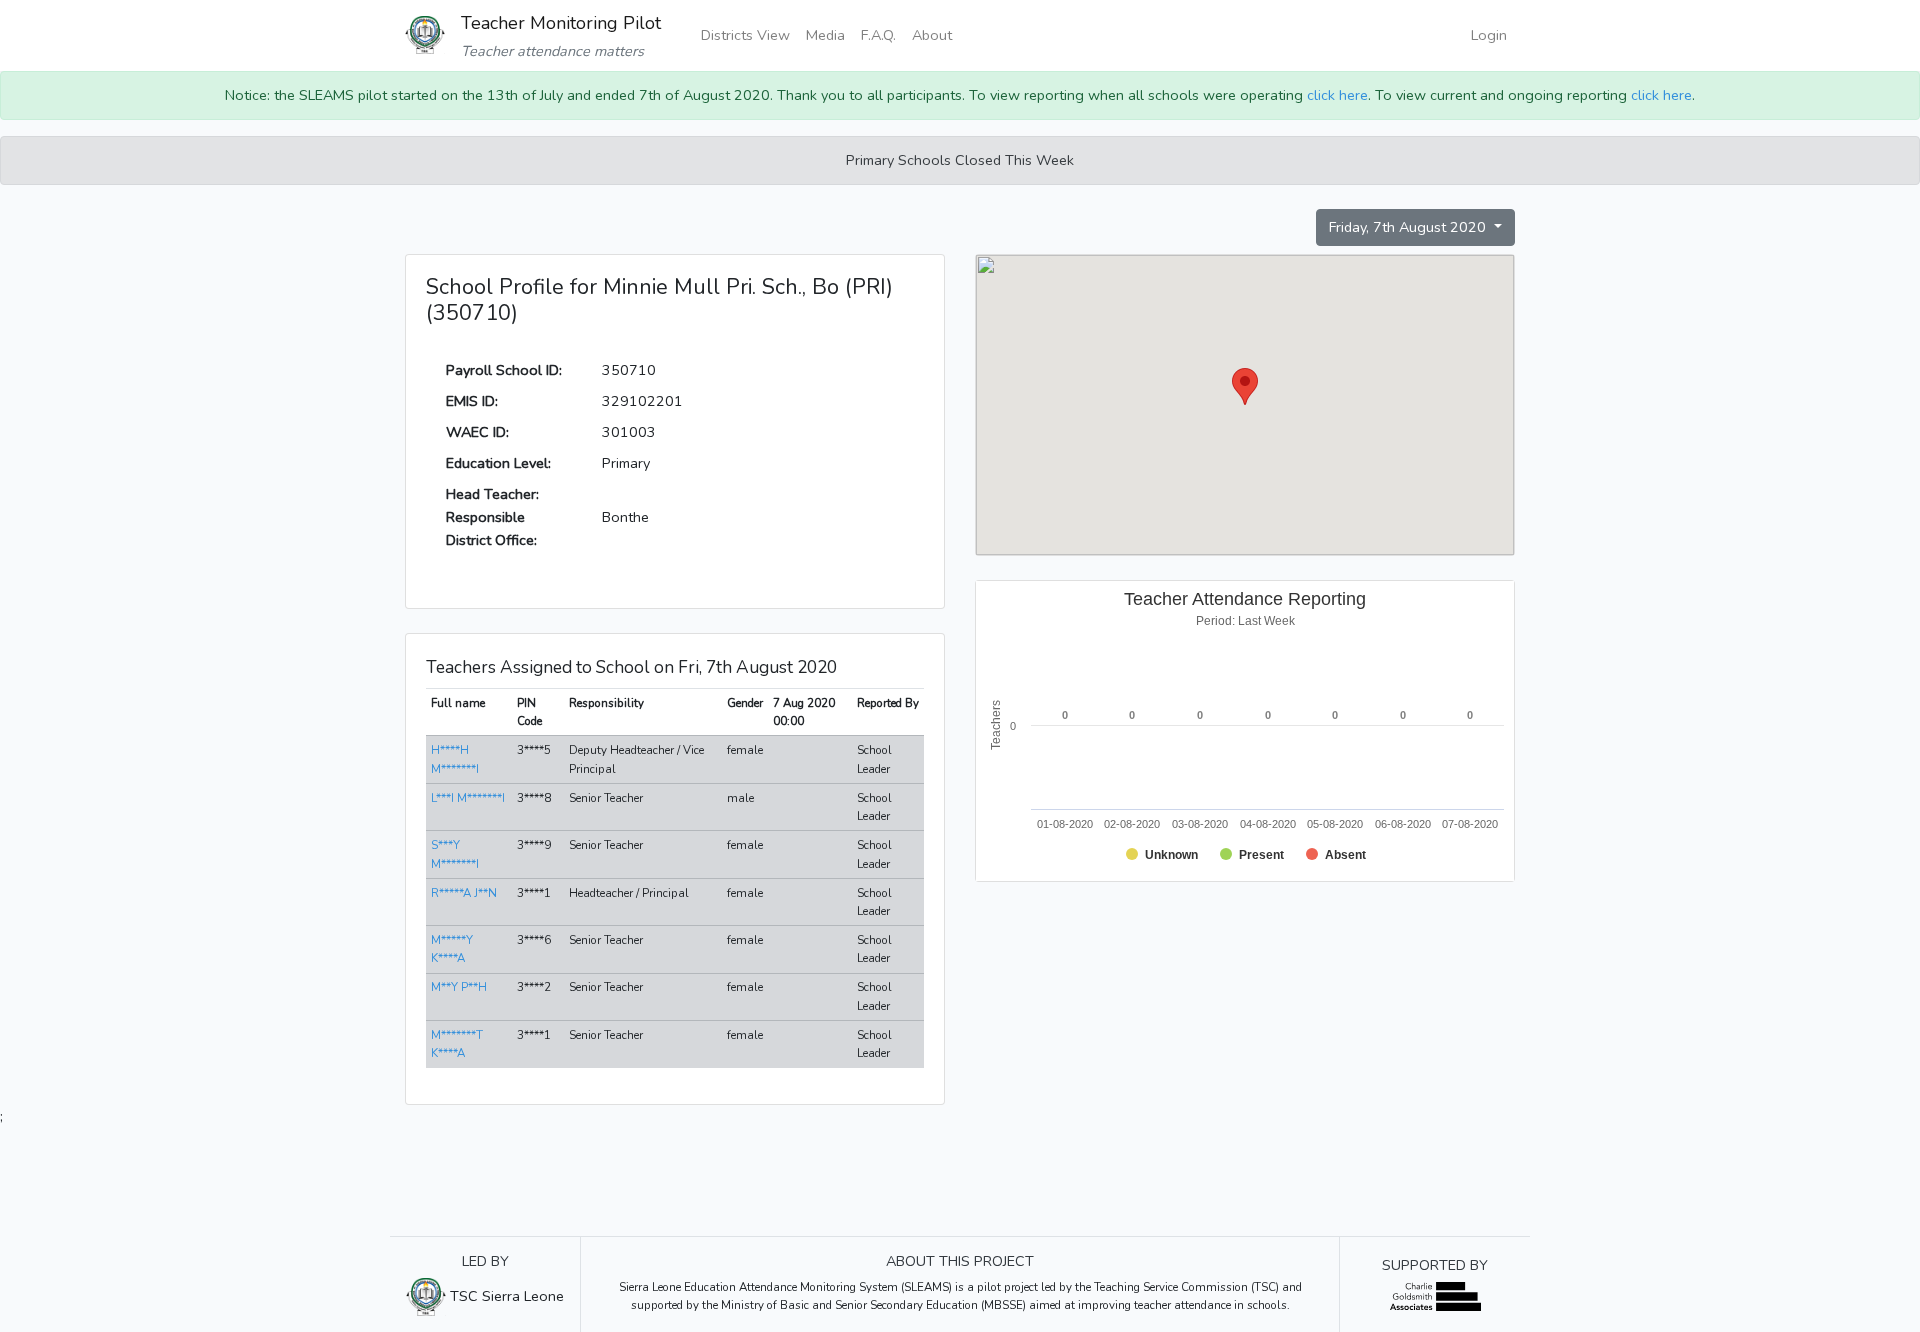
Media (825, 35)
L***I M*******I (468, 798)
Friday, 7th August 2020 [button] (1409, 227)
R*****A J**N (464, 893)
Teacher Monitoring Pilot (561, 23)
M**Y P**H (459, 987)
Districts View (745, 35)
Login (1489, 35)
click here (1337, 95)
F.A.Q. (878, 35)
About (932, 35)
